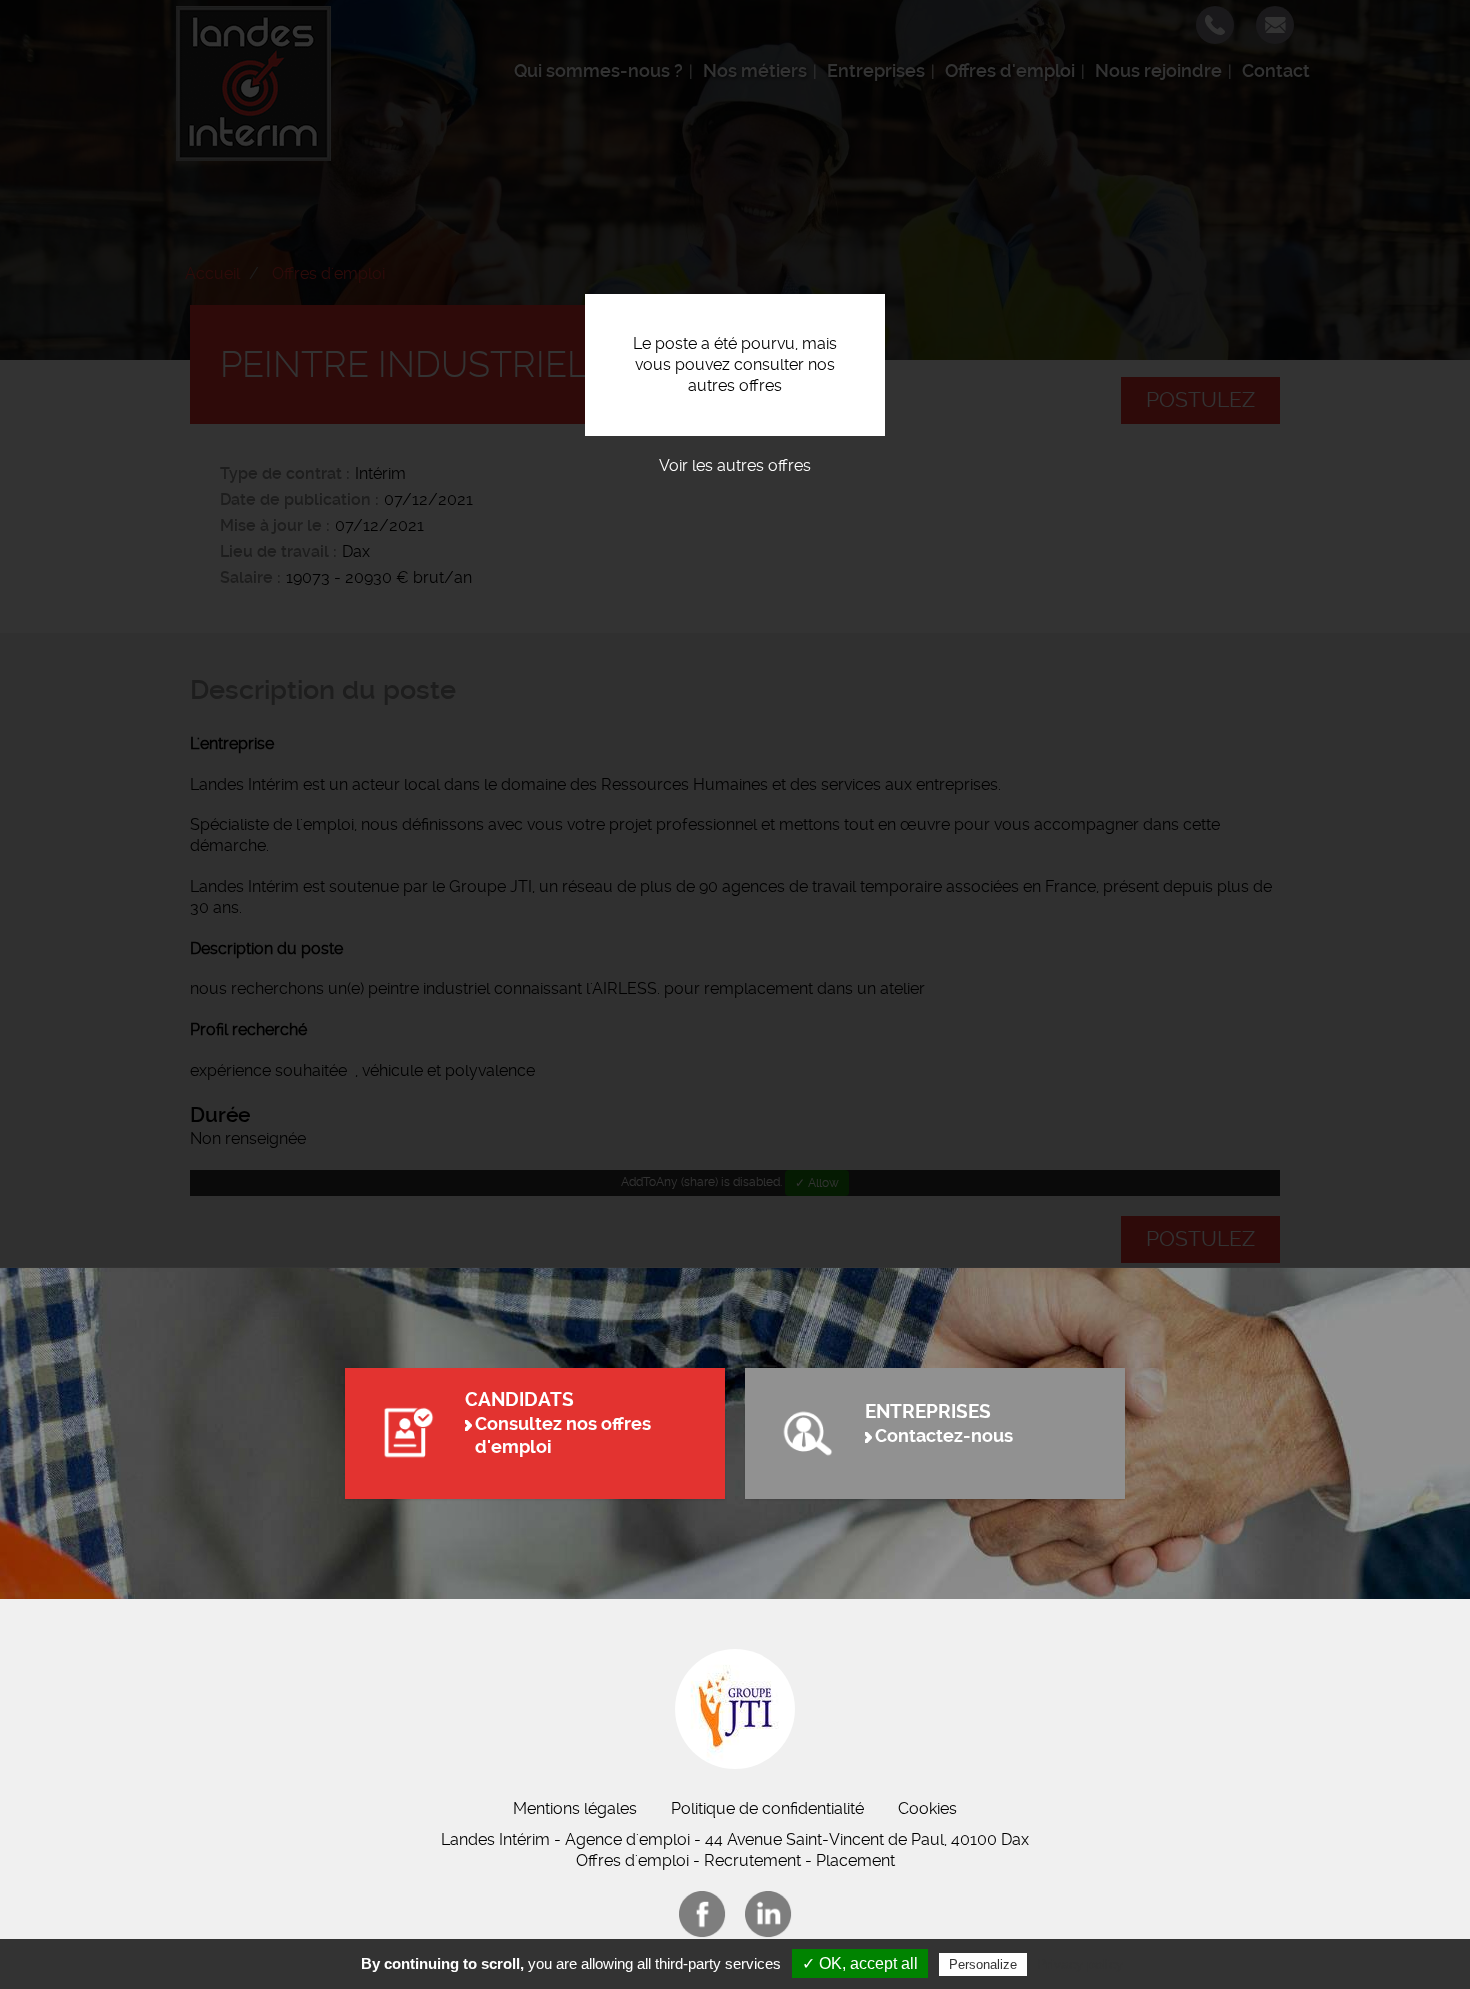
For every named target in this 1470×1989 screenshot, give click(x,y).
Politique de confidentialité (767, 1808)
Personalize (983, 1964)
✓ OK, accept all (860, 1963)
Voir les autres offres (735, 465)
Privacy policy (1080, 1964)
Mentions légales (575, 1808)
